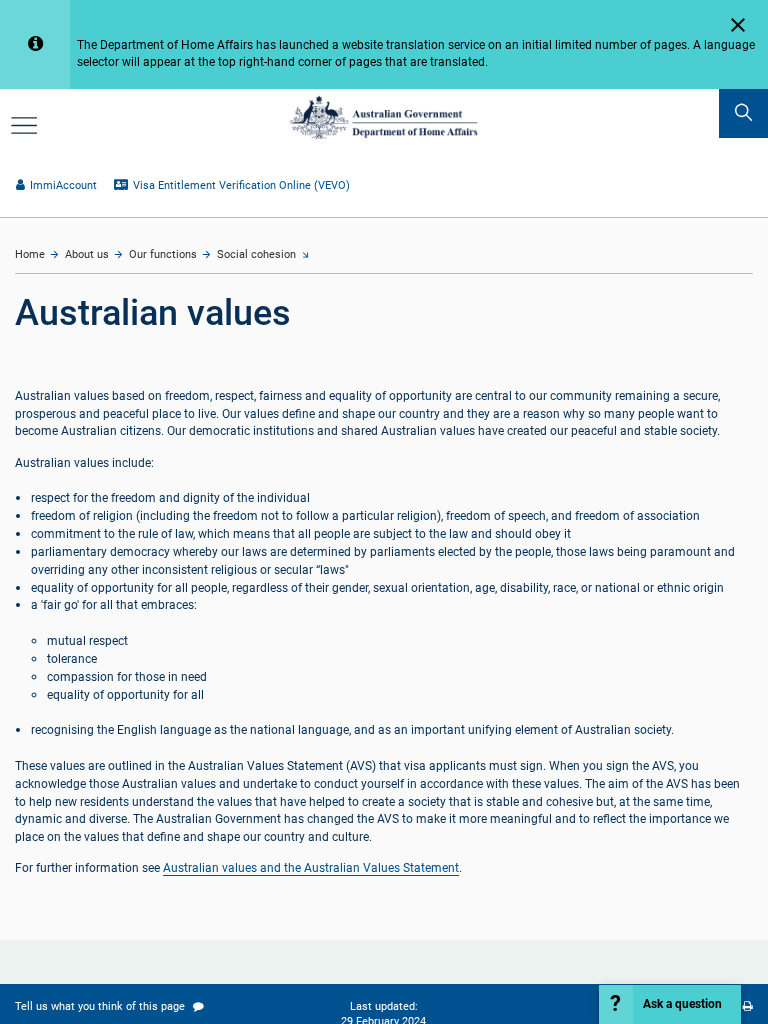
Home (30, 254)
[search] (743, 113)
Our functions (163, 254)
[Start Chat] (670, 1004)
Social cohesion (256, 254)
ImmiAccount (63, 185)
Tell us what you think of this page (101, 1006)
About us (87, 254)
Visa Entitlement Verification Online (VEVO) (241, 185)
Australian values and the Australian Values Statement (311, 867)
